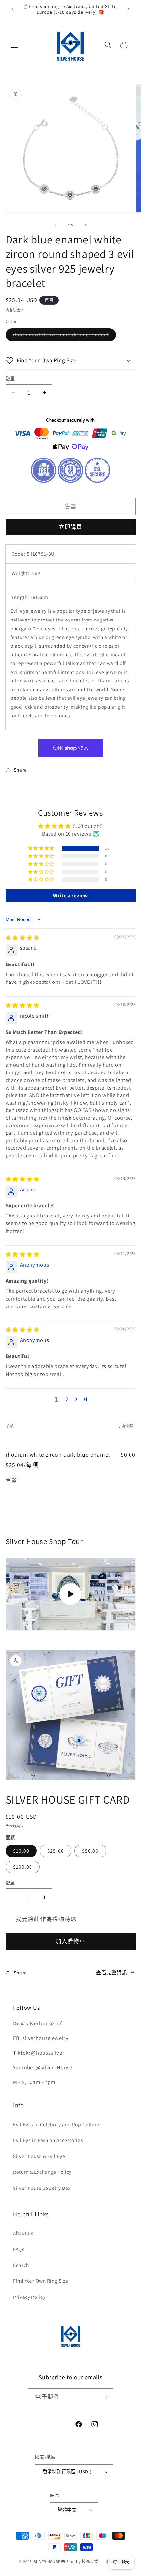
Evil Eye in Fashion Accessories (48, 2140)
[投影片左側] (55, 225)
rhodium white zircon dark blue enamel (63, 336)
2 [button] (67, 1399)
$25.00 (56, 1851)
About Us (23, 2233)
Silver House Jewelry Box (42, 2188)
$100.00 (23, 1867)
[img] (23, 938)
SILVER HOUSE (47, 2562)
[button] (14, 45)
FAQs (19, 2249)
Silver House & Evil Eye (39, 2156)
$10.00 (21, 1851)
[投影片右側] (86, 225)
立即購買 (70, 527)
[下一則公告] (129, 9)
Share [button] (20, 770)
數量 (10, 378)
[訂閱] (105, 2397)
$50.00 (90, 1851)
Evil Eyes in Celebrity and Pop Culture (56, 2124)
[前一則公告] (13, 9)
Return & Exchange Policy (42, 2172)
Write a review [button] (70, 896)
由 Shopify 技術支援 (80, 2562)
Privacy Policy (29, 2297)
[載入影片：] (71, 1594)
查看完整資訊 (111, 1973)
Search (21, 2265)
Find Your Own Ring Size (40, 2281)
